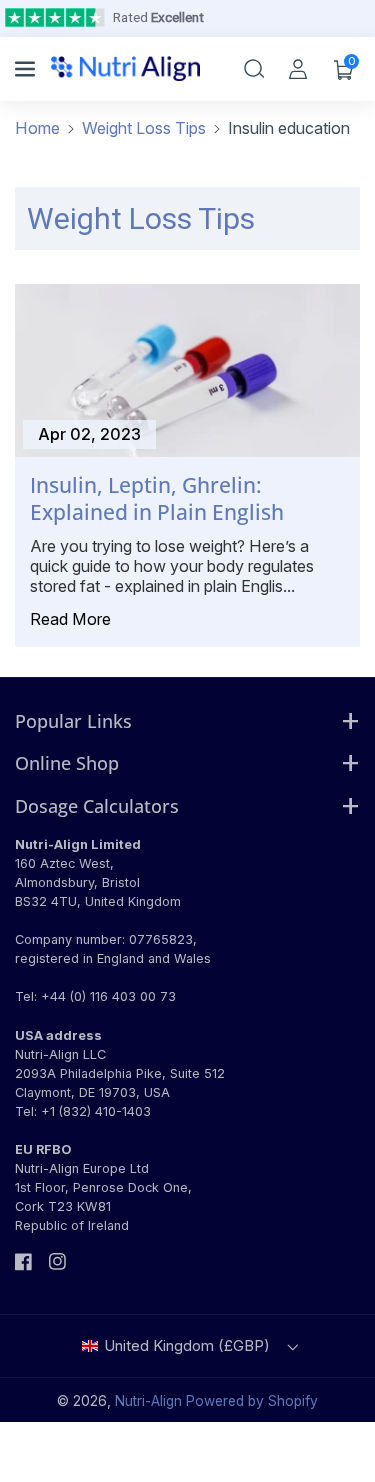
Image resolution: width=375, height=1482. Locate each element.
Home (37, 128)
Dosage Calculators (97, 805)
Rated (158, 17)
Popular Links (73, 720)
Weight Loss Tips (144, 128)
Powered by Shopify (252, 1401)
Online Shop (67, 762)
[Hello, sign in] (298, 69)
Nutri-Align (148, 1401)
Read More (70, 619)
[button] (27, 69)
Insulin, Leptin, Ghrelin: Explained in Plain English (157, 499)
